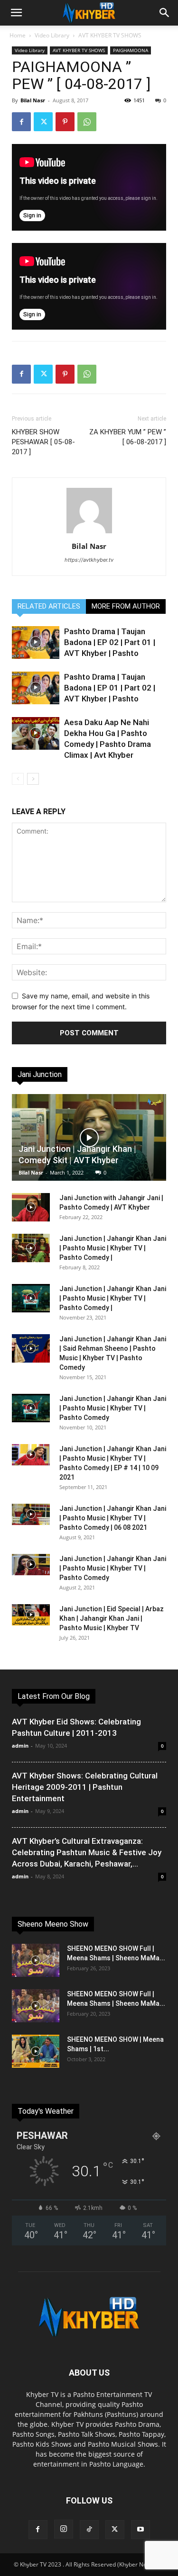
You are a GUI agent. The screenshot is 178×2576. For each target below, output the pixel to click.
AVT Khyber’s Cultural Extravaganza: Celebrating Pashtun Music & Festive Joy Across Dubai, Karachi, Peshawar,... (87, 1852)
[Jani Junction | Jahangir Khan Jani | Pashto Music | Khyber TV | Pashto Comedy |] (31, 1248)
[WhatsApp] (87, 122)
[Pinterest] (65, 122)
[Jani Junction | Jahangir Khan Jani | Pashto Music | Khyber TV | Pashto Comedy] (31, 1408)
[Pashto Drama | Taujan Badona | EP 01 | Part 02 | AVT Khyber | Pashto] (36, 688)
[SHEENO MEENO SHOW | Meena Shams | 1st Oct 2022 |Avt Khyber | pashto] (36, 2051)
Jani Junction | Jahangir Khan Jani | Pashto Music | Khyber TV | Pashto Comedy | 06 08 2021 (113, 1518)
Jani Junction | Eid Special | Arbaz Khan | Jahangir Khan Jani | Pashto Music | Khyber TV (112, 1618)
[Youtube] (141, 2530)
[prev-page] (18, 779)
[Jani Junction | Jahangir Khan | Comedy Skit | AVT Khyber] (89, 1137)
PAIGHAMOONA (131, 50)
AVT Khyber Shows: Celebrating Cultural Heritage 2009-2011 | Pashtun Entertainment (85, 1787)
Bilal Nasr (33, 100)
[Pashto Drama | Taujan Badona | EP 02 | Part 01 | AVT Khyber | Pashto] (36, 642)
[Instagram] (64, 2529)
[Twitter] (43, 122)
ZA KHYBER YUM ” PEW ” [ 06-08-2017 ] (128, 437)
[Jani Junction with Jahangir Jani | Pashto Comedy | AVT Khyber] (31, 1207)
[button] (16, 13)
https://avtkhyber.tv (89, 560)
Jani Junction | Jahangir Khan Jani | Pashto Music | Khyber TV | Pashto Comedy (113, 1408)
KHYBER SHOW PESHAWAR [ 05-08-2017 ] (43, 442)
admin (20, 1746)
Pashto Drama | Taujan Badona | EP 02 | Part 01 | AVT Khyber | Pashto (110, 642)
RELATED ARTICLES (49, 606)
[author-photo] (89, 533)
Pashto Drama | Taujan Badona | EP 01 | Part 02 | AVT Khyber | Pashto (110, 688)
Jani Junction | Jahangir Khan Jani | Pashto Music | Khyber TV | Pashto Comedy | (113, 1248)
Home (18, 35)
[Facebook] (21, 122)
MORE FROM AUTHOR (126, 606)
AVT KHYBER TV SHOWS (110, 35)
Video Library (52, 35)
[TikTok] (89, 2530)
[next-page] (33, 779)
